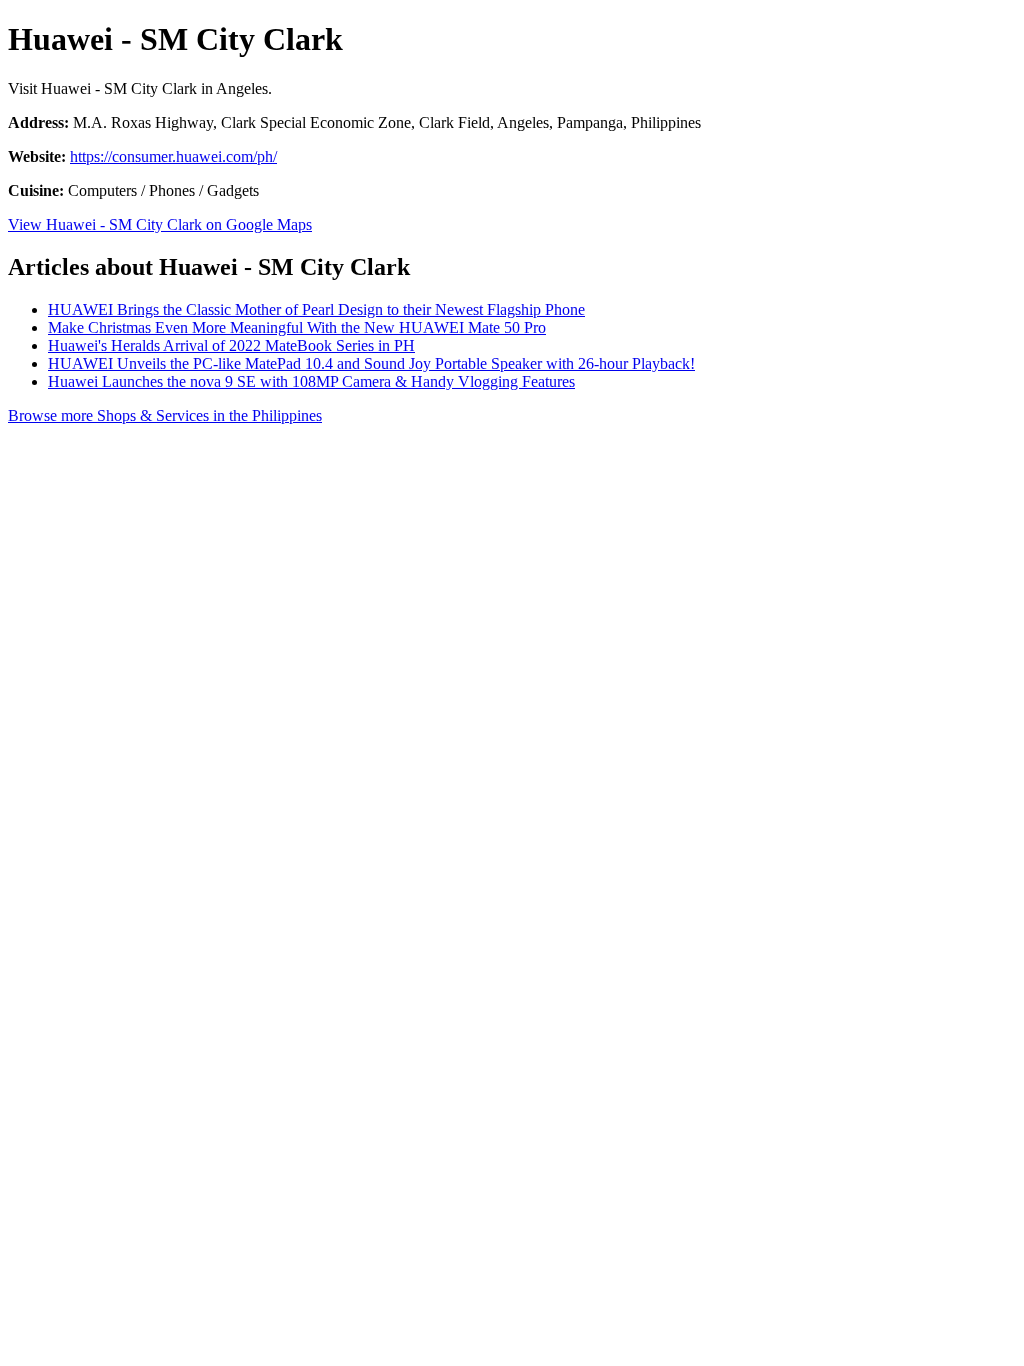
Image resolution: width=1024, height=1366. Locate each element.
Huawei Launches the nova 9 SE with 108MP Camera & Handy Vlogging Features (311, 381)
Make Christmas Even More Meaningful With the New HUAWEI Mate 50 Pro (297, 327)
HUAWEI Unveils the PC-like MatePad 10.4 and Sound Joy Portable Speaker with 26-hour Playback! (371, 363)
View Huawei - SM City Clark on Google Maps (160, 224)
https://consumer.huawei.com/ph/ (173, 156)
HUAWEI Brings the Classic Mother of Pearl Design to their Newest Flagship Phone (316, 309)
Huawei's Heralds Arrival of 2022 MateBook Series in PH (231, 345)
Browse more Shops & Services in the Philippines (165, 415)
